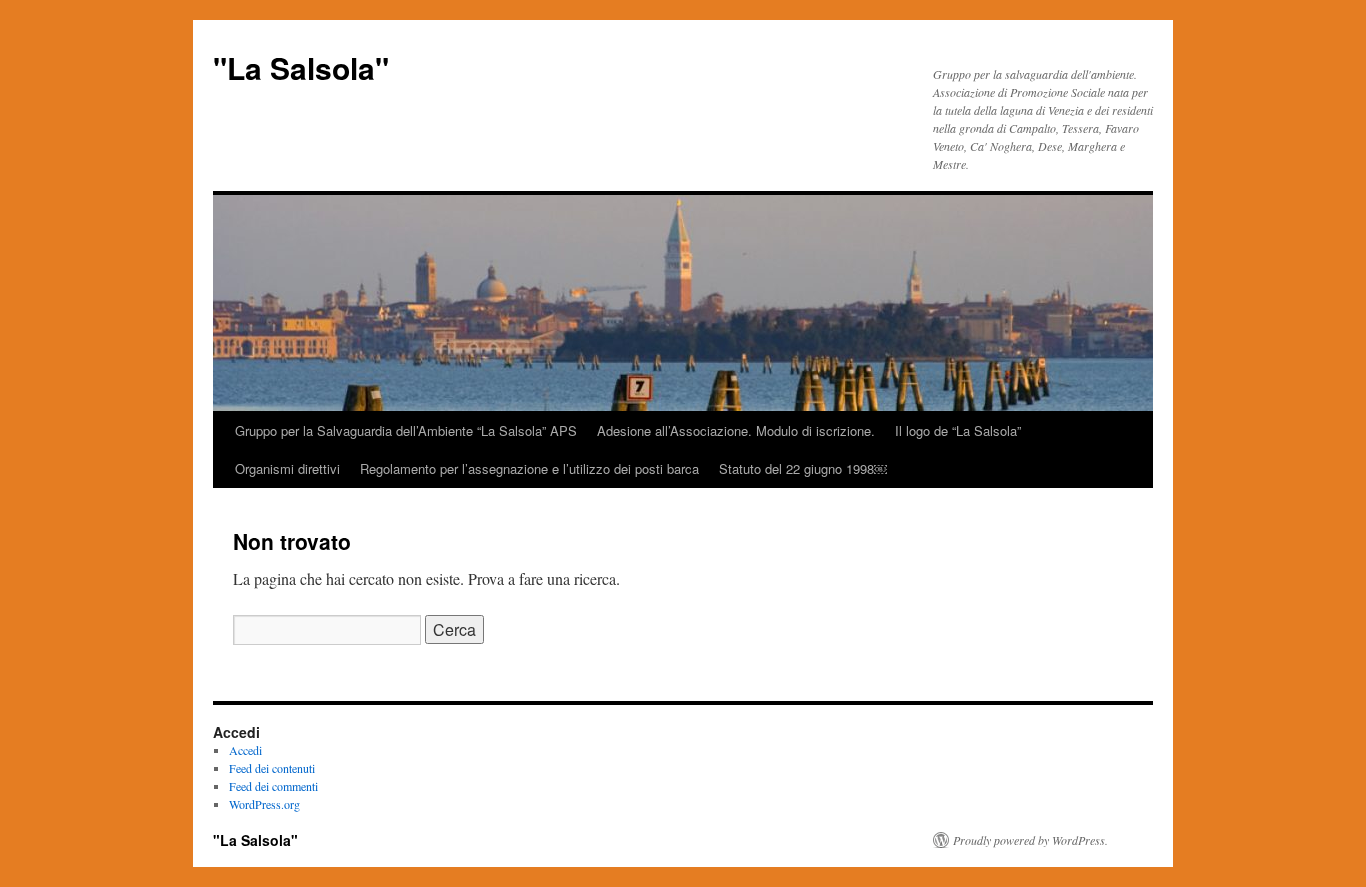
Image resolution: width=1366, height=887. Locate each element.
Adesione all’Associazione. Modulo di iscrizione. (736, 430)
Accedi (245, 750)
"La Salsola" (301, 67)
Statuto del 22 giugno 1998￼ (803, 468)
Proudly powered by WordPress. (1030, 840)
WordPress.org (264, 804)
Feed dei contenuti (272, 768)
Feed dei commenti (273, 786)
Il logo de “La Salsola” (958, 430)
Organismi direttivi (287, 468)
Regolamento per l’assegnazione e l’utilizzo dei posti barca (529, 468)
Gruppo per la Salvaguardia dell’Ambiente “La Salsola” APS (406, 430)
